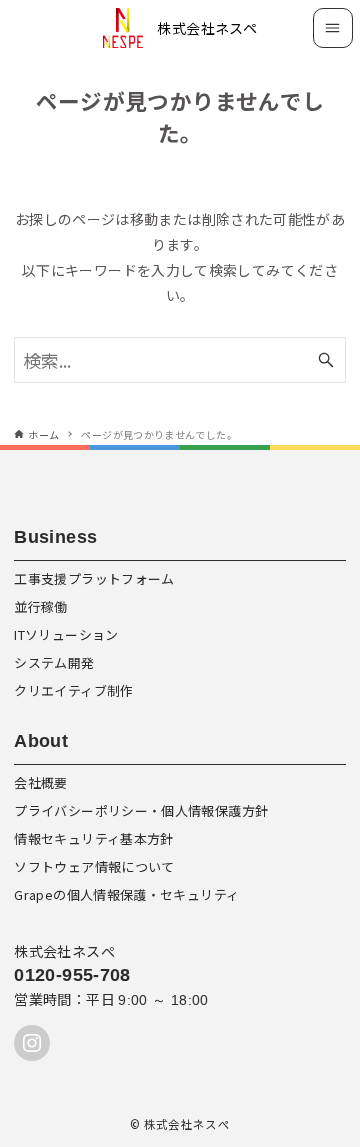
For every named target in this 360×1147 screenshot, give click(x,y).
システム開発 (54, 662)
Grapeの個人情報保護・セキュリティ (126, 894)
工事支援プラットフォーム (94, 578)
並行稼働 (40, 606)
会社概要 (40, 782)
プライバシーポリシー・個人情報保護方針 (141, 810)
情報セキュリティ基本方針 (93, 838)
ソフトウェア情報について (94, 866)
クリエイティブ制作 (73, 690)
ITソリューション (66, 634)
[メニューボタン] (333, 28)
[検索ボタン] (326, 360)
